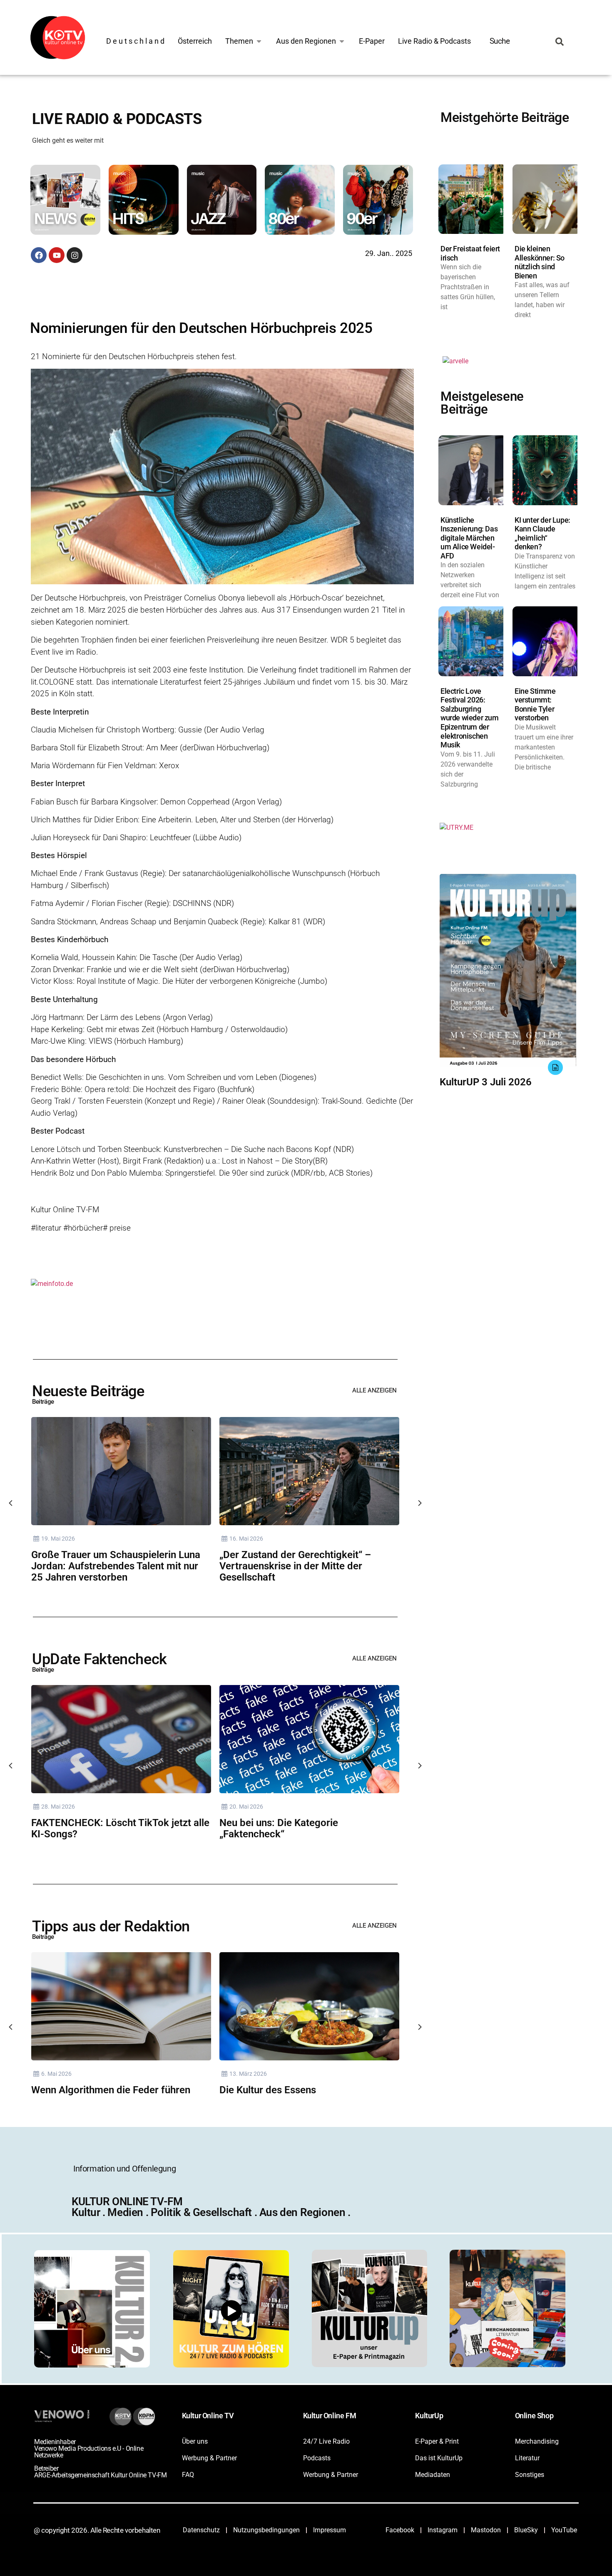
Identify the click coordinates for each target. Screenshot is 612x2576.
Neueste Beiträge (88, 1391)
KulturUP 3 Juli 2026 (486, 1082)
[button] (68, 201)
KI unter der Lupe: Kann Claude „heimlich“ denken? (542, 534)
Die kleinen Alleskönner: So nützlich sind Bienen (540, 262)
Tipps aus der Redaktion (111, 1926)
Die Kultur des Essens (268, 2090)
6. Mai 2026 (56, 2074)
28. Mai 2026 (58, 1807)
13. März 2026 (248, 2074)
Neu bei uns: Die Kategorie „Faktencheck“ (279, 1828)
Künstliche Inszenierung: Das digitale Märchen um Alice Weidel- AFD (469, 538)
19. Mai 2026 (58, 1539)
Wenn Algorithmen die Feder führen (111, 2090)
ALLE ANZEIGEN (374, 1390)
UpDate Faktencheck (100, 1659)
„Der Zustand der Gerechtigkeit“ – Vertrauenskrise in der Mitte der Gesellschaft (295, 1566)
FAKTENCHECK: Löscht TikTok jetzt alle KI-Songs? (120, 1828)
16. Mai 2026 (246, 1539)
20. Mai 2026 (246, 1807)
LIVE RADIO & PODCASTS (117, 119)
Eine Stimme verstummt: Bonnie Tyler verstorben (535, 705)
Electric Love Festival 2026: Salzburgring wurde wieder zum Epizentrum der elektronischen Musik (470, 718)
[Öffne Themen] (259, 41)
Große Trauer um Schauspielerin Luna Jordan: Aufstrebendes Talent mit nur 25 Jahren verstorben (116, 1566)
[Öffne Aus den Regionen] (342, 41)
